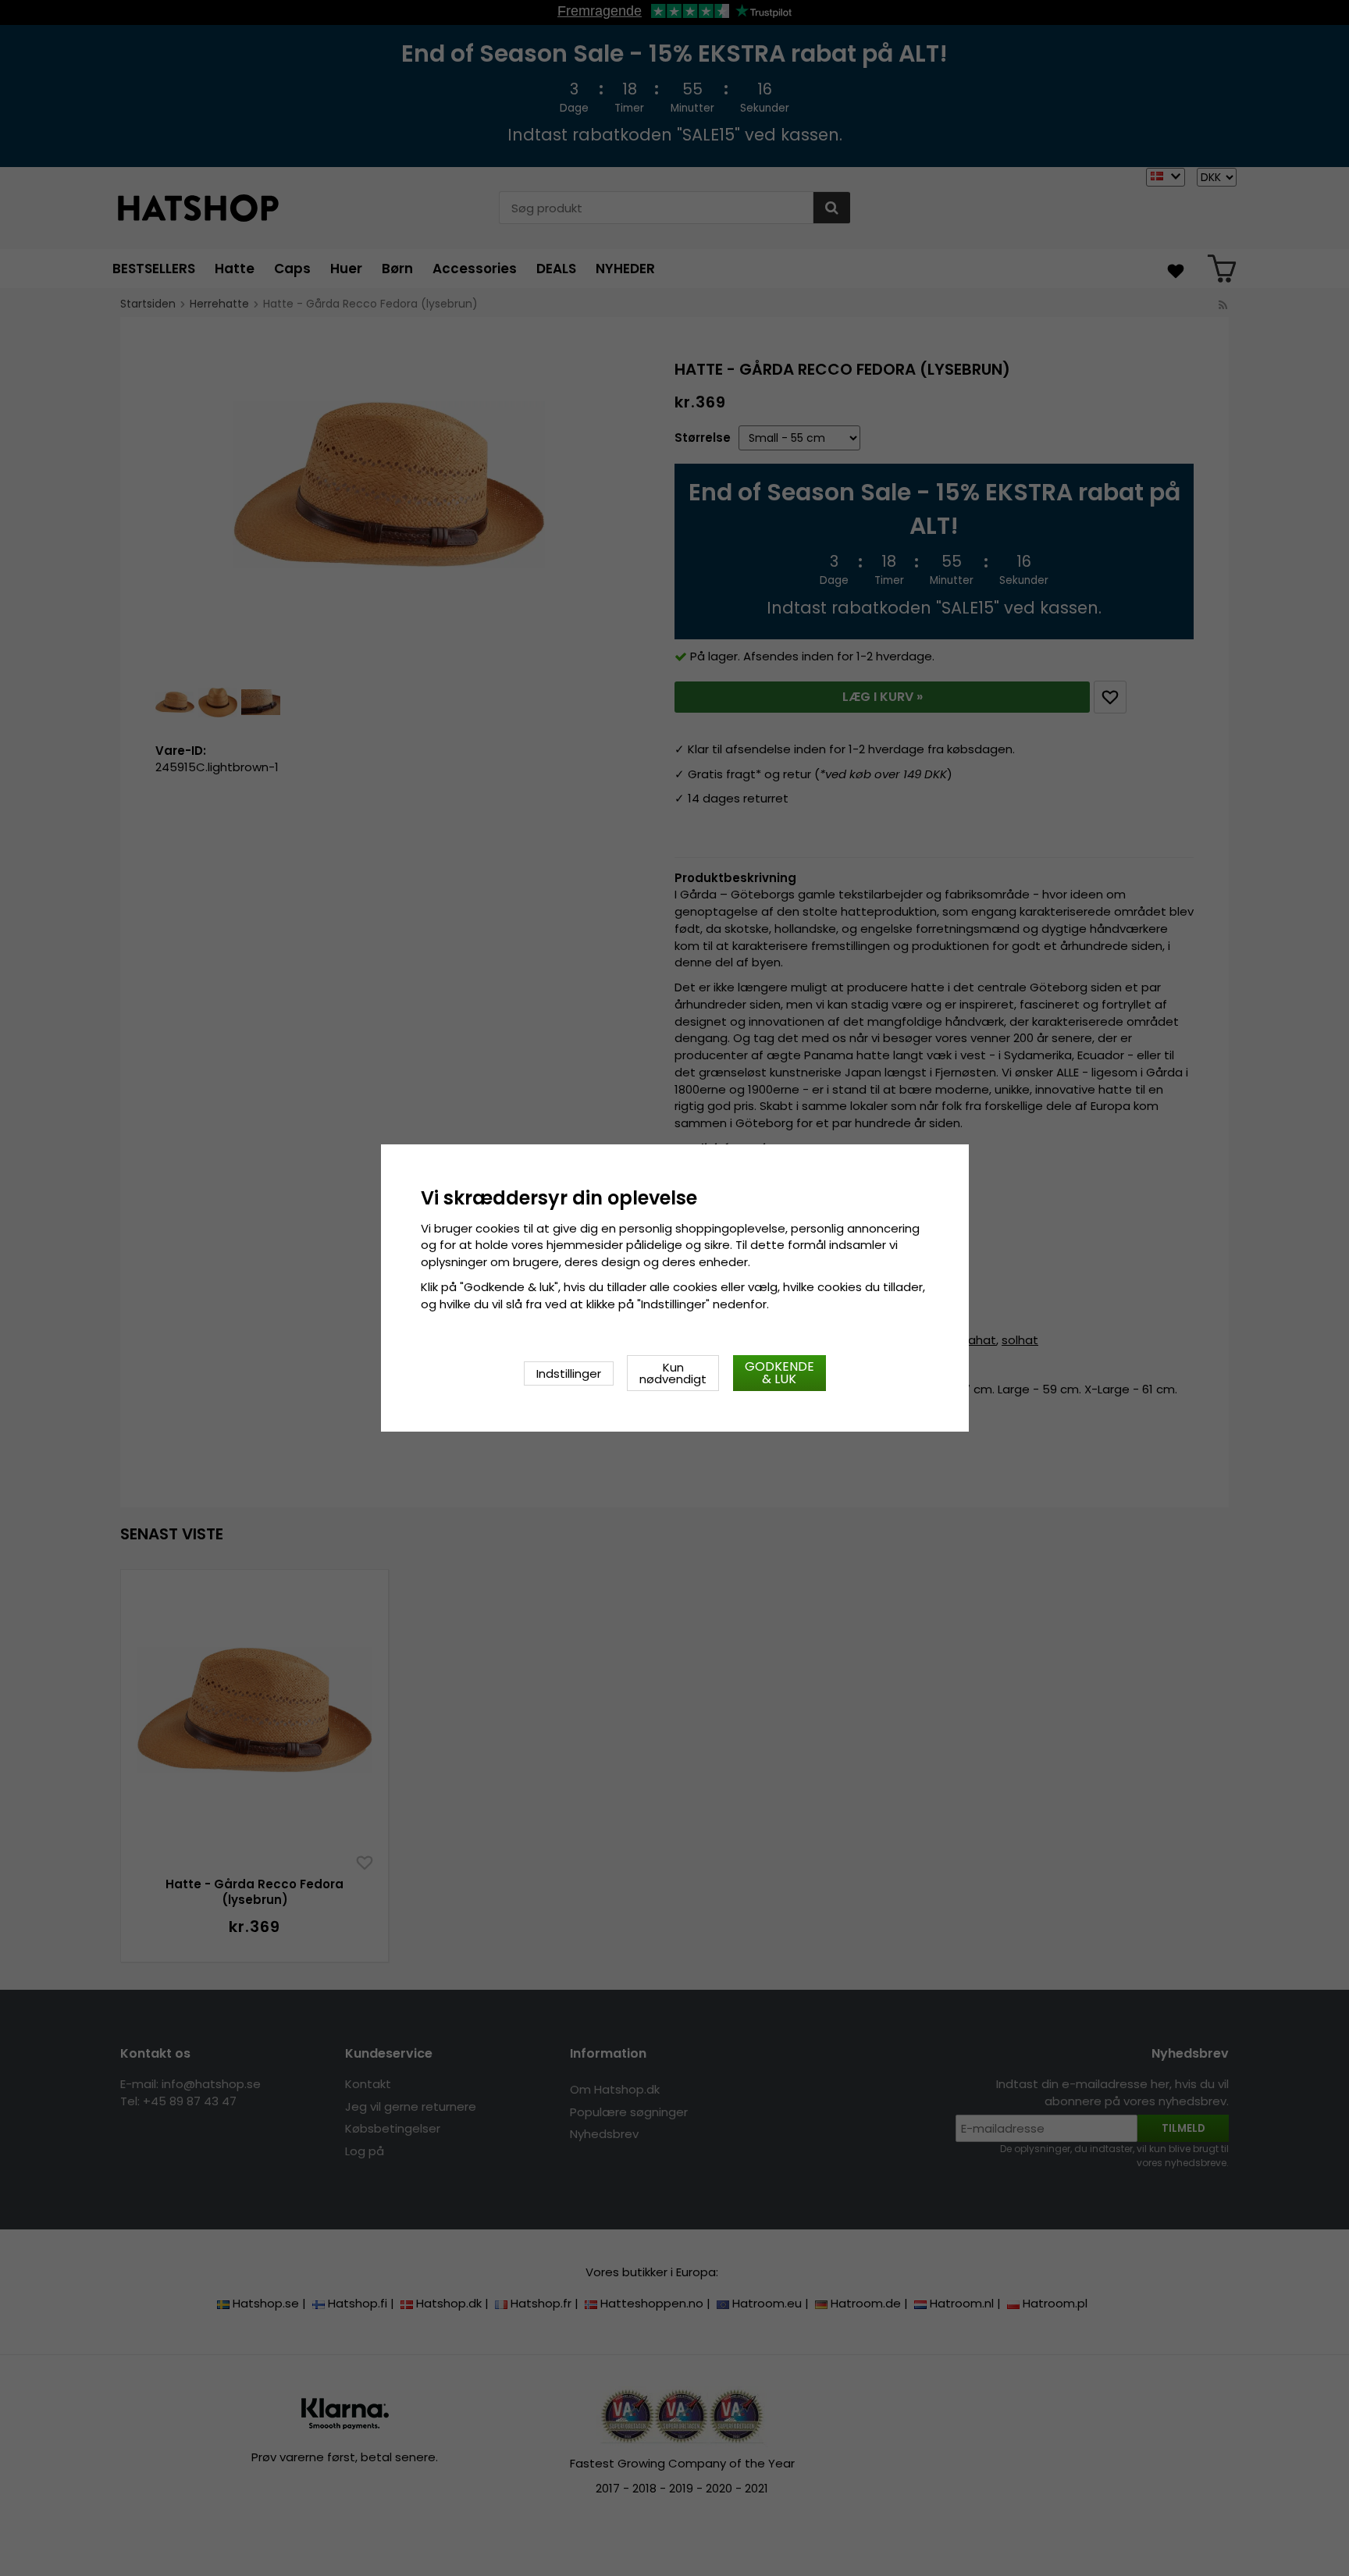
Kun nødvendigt (673, 1373)
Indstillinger (569, 1373)
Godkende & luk (780, 1373)
